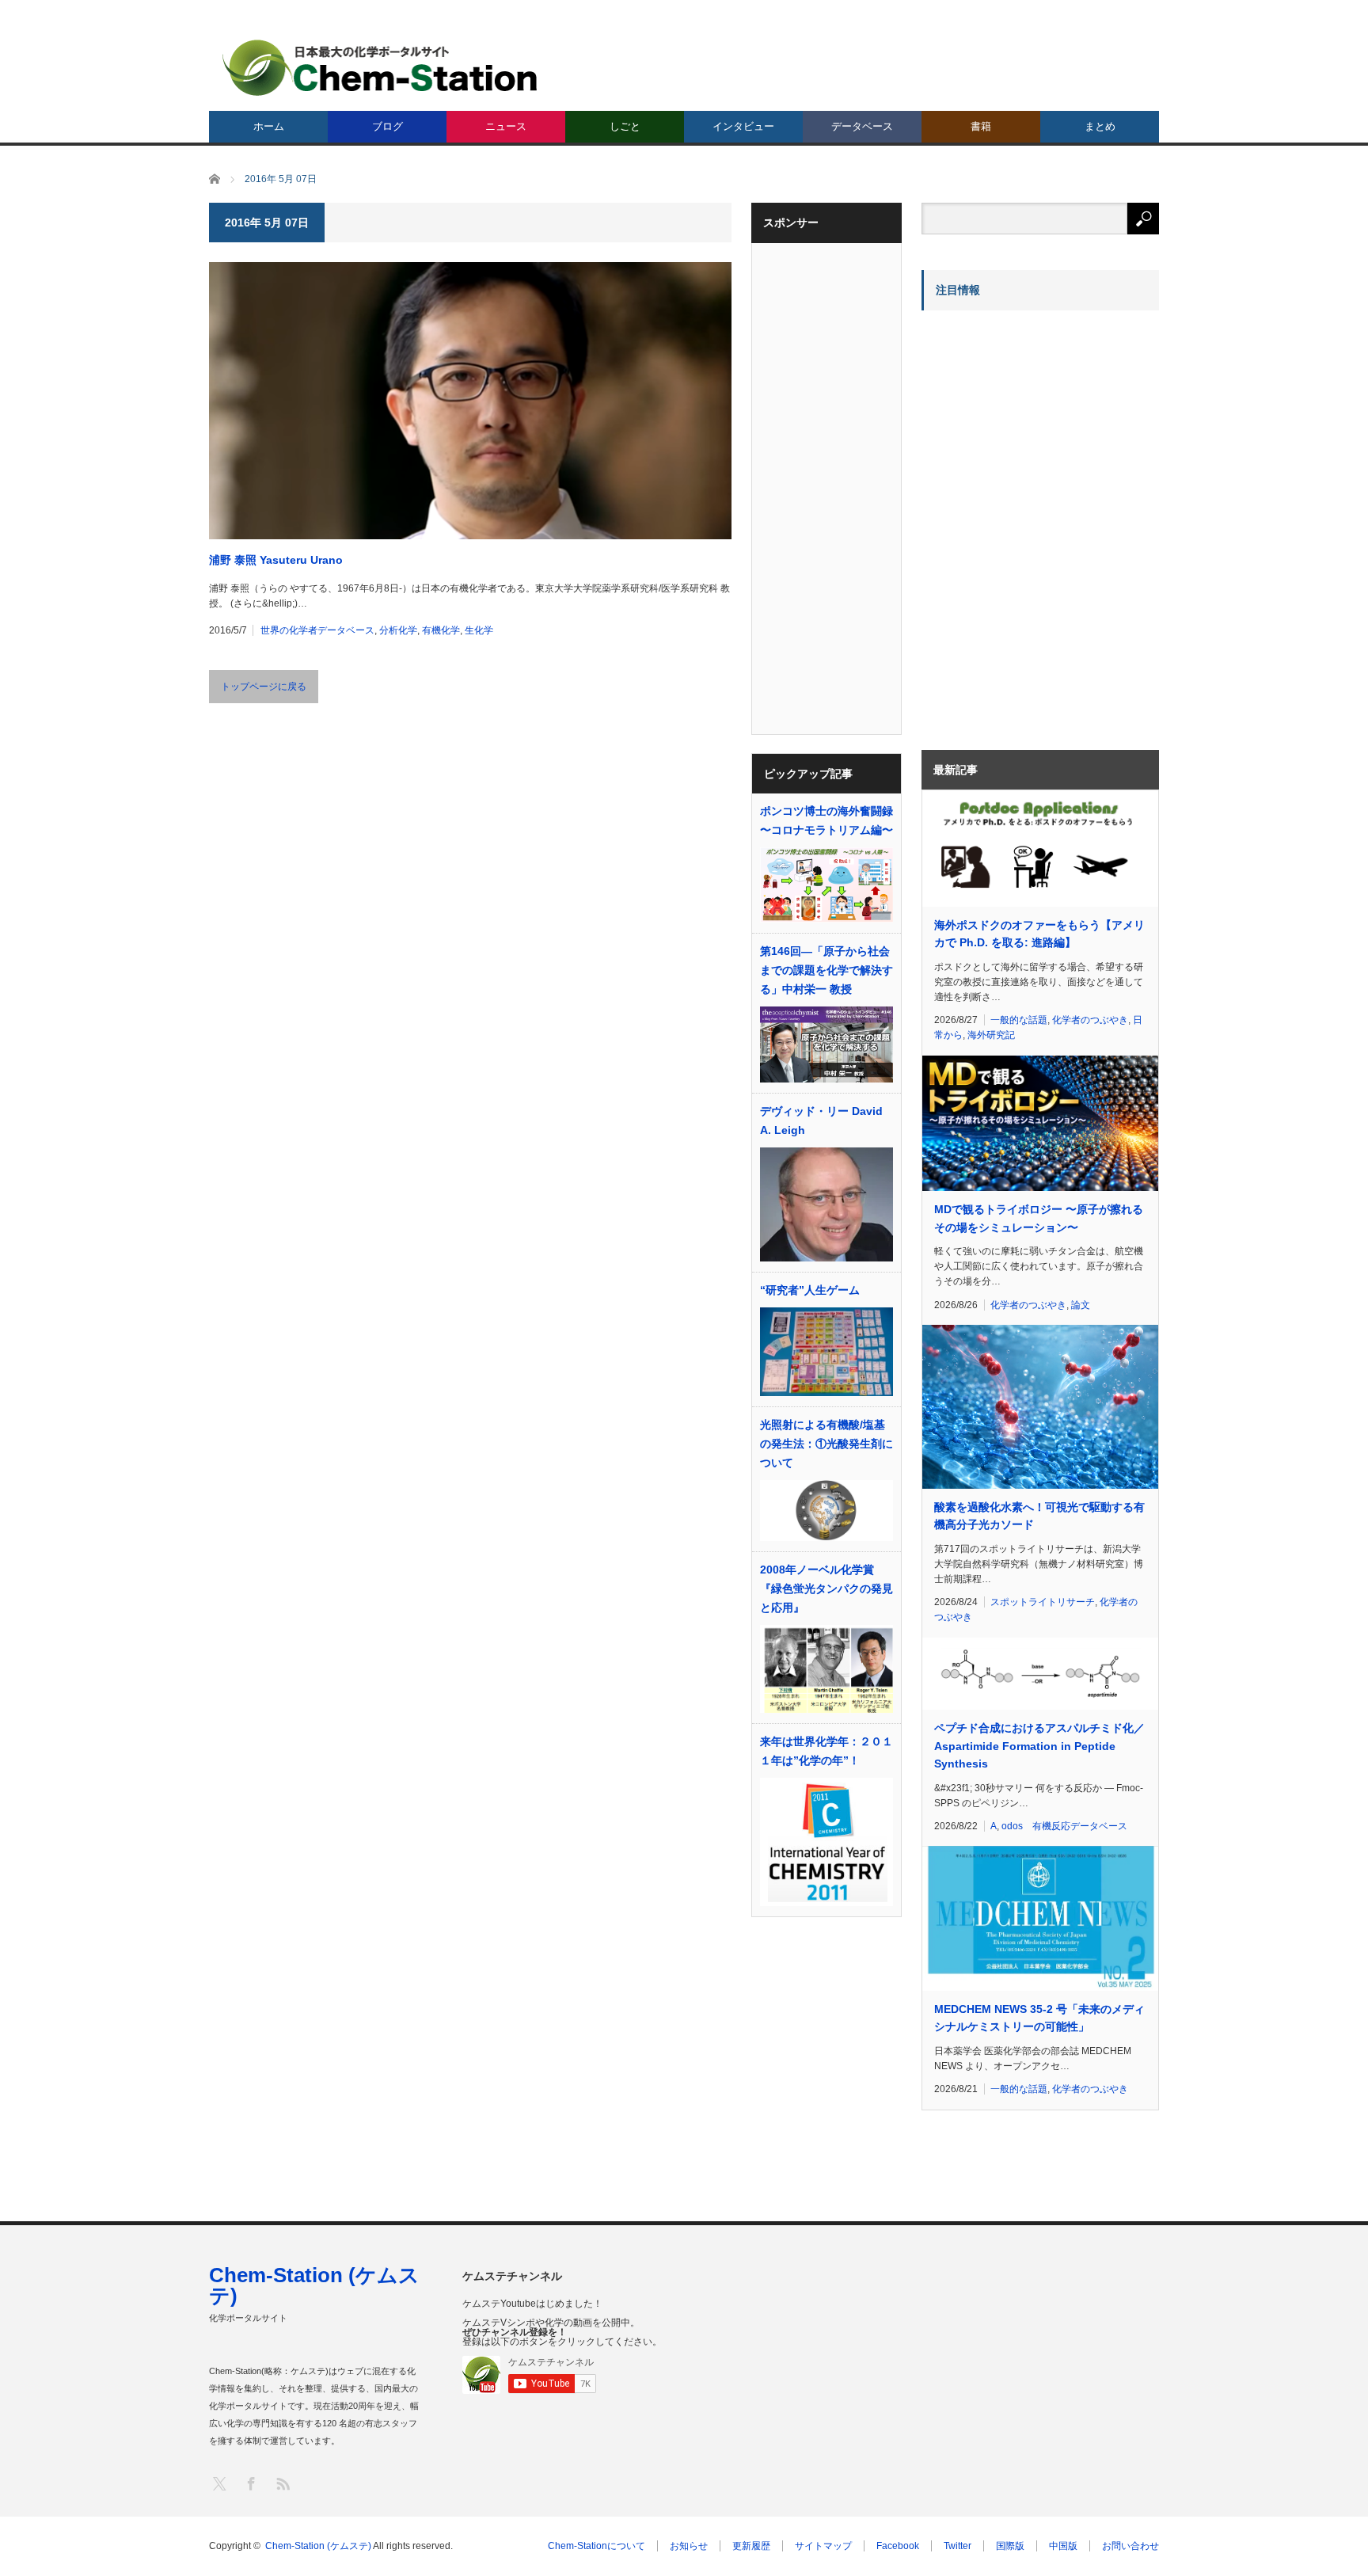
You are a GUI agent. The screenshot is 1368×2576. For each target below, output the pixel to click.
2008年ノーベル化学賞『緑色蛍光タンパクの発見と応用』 (826, 1589)
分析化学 (398, 630)
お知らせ (689, 2546)
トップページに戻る (264, 687)
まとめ (1100, 126)
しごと (625, 126)
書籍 (981, 126)
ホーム (269, 126)
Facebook (898, 2546)
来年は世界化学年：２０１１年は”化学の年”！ (826, 1751)
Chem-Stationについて (597, 2546)
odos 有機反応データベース (1064, 1826)
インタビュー (743, 126)
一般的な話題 (1019, 1020)
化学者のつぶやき (1090, 1020)
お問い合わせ (1130, 2546)
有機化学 (441, 630)
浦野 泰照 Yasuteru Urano (276, 560)
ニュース (506, 126)
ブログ (388, 126)
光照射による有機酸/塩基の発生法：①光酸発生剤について (826, 1444)
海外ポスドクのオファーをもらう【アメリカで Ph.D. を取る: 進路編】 (1039, 934)
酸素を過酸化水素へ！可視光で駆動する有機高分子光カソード (1039, 1516)
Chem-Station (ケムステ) (314, 2285)
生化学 (479, 630)
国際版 (1010, 2546)
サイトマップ (823, 2546)
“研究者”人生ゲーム (810, 1290)
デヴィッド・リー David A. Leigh (821, 1121)
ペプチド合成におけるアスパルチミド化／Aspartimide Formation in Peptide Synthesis (1039, 1746)
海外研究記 (991, 1035)
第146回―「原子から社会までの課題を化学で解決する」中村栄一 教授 (826, 970)
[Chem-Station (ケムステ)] (381, 68)
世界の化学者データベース (317, 630)
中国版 (1063, 2546)
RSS (282, 2483)
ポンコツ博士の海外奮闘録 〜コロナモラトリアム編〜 (826, 820)
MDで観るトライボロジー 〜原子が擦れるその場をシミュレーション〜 (1039, 1218)
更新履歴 (751, 2546)
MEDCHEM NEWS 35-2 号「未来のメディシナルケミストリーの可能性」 (1039, 2018)
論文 (1081, 1305)
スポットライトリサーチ (1043, 1602)
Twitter (958, 2546)
